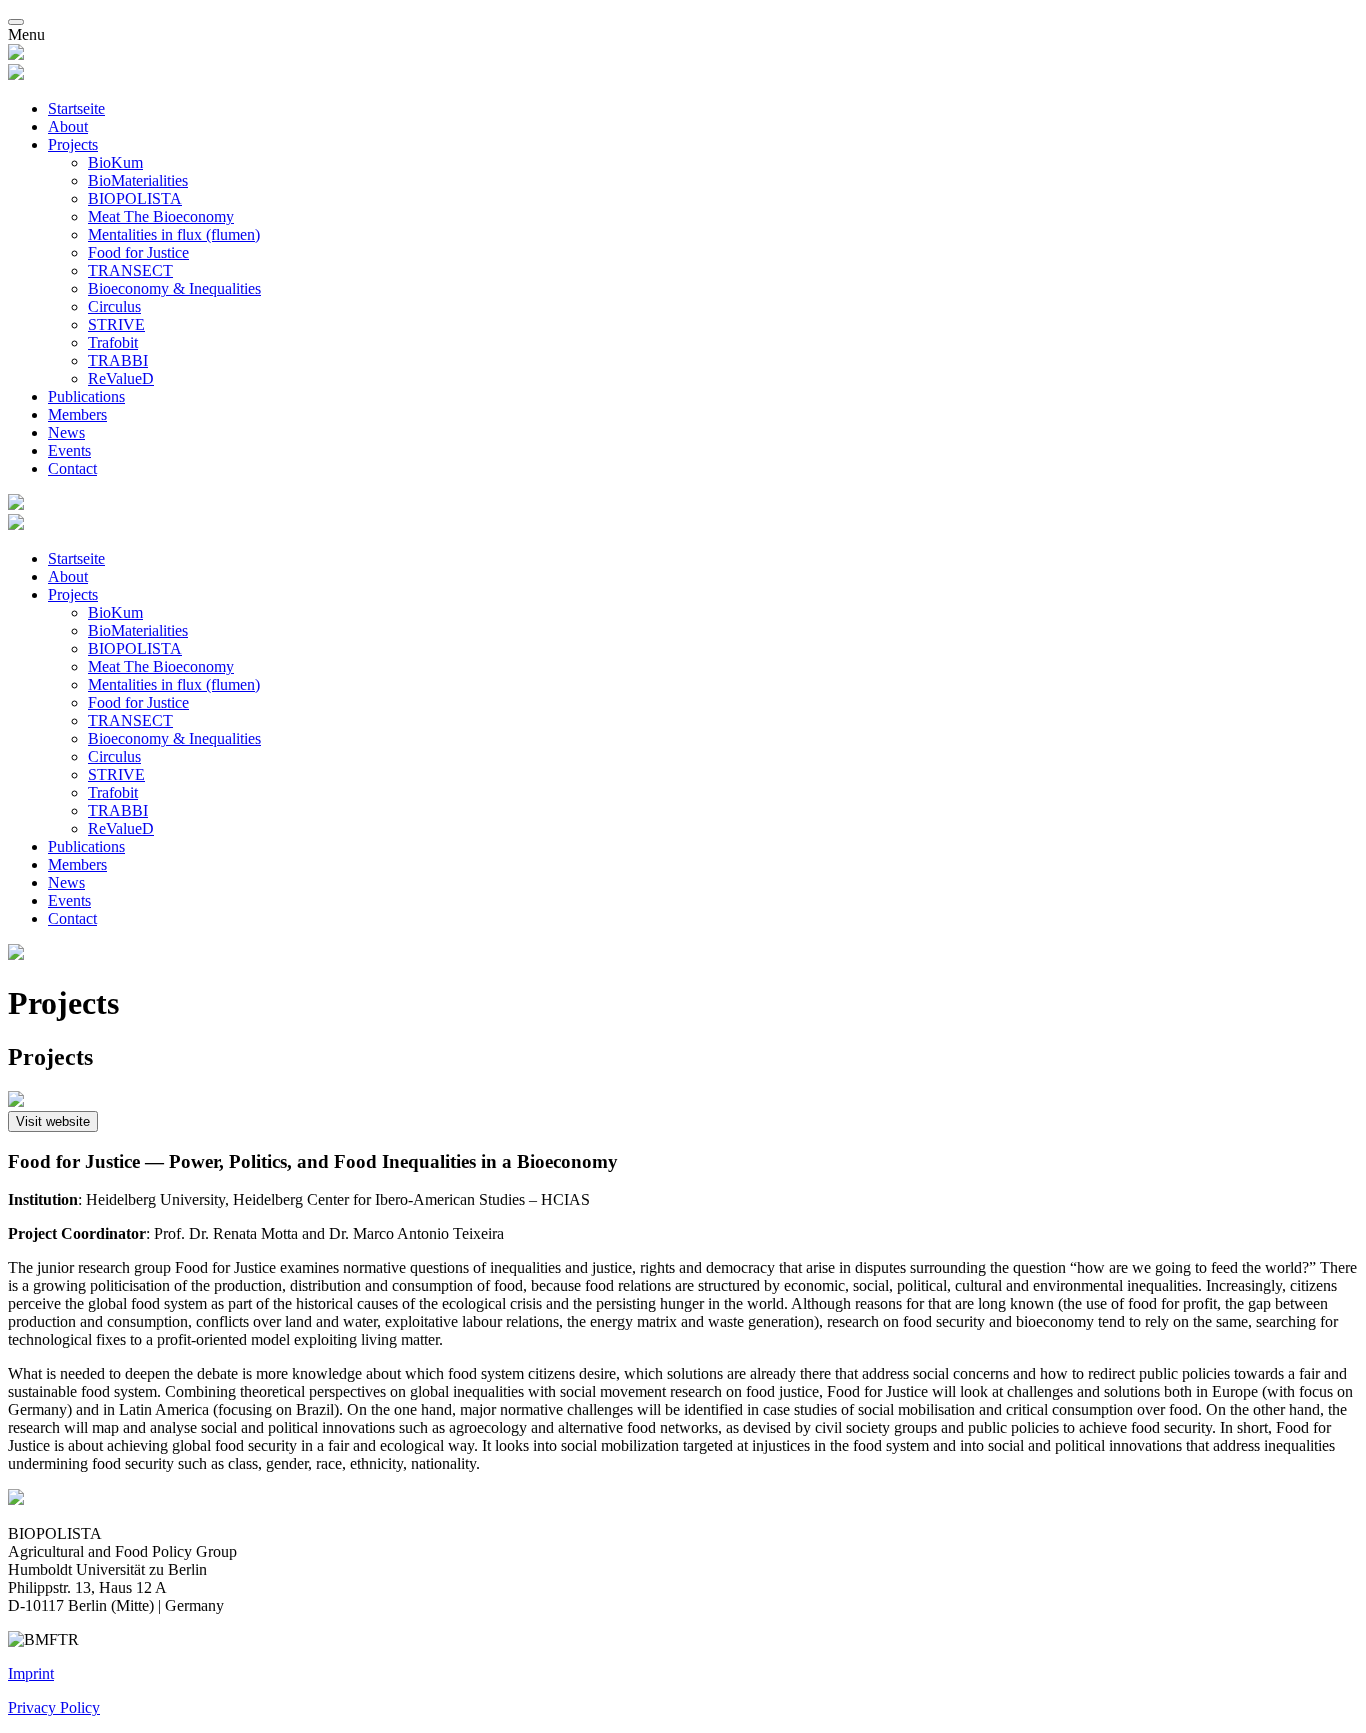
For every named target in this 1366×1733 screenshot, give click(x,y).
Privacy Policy (54, 1707)
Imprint (31, 1673)
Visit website (53, 1121)
